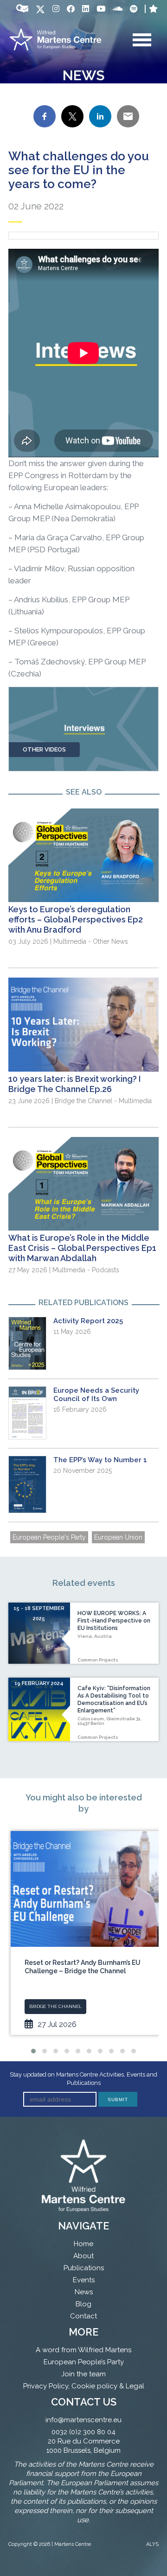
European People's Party (49, 1537)
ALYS (152, 2544)
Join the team (83, 2374)
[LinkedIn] (86, 9)
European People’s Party (84, 2362)
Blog (83, 2304)
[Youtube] (101, 9)
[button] (33, 2051)
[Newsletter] (24, 9)
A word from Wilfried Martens (83, 2350)
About (83, 2256)
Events (84, 2280)
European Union (118, 1537)
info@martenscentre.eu (83, 2420)
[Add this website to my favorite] (153, 9)
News (84, 2292)
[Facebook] (71, 9)
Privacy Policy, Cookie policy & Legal (84, 2386)
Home (83, 2244)
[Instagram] (56, 9)
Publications (84, 2268)
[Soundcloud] (118, 9)
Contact (83, 2316)
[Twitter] (40, 10)
